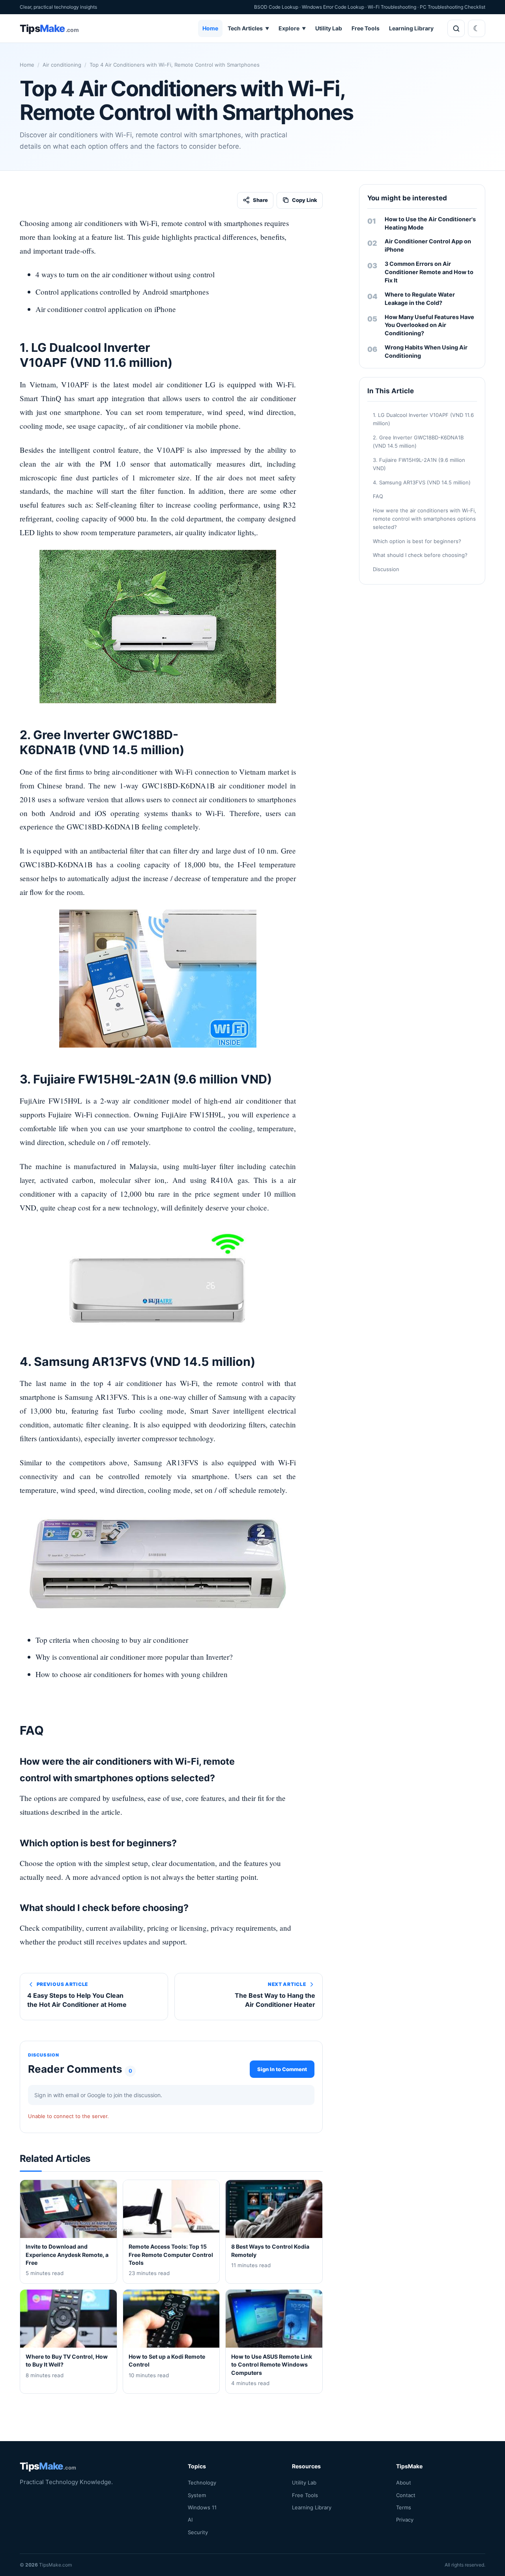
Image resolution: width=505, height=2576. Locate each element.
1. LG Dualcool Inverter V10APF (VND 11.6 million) (423, 419)
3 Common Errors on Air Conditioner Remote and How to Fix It (429, 272)
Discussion (386, 569)
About (404, 2483)
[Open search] (456, 28)
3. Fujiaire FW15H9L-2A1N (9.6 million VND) (419, 464)
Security (198, 2532)
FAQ (378, 496)
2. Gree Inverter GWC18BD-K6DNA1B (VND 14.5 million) (418, 442)
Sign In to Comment (282, 2069)
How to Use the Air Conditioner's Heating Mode (430, 223)
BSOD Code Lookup (276, 7)
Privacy (405, 2520)
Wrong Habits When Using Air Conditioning (426, 351)
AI (190, 2520)
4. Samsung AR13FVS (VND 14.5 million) (422, 482)
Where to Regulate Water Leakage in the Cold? (420, 299)
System (197, 2495)
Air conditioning (62, 65)
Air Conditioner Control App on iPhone (428, 245)
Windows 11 (202, 2507)
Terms (404, 2507)
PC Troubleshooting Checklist (453, 7)
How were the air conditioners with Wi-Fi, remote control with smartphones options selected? (425, 519)
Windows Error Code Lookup (333, 7)
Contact (406, 2495)
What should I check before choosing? (420, 555)
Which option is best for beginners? (417, 541)
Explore (292, 28)
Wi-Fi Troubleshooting (392, 7)
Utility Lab (329, 28)
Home (210, 28)
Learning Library (411, 28)
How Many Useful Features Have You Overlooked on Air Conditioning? (429, 325)
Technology (202, 2483)
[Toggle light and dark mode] (477, 28)
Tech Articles (248, 28)
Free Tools (366, 28)
